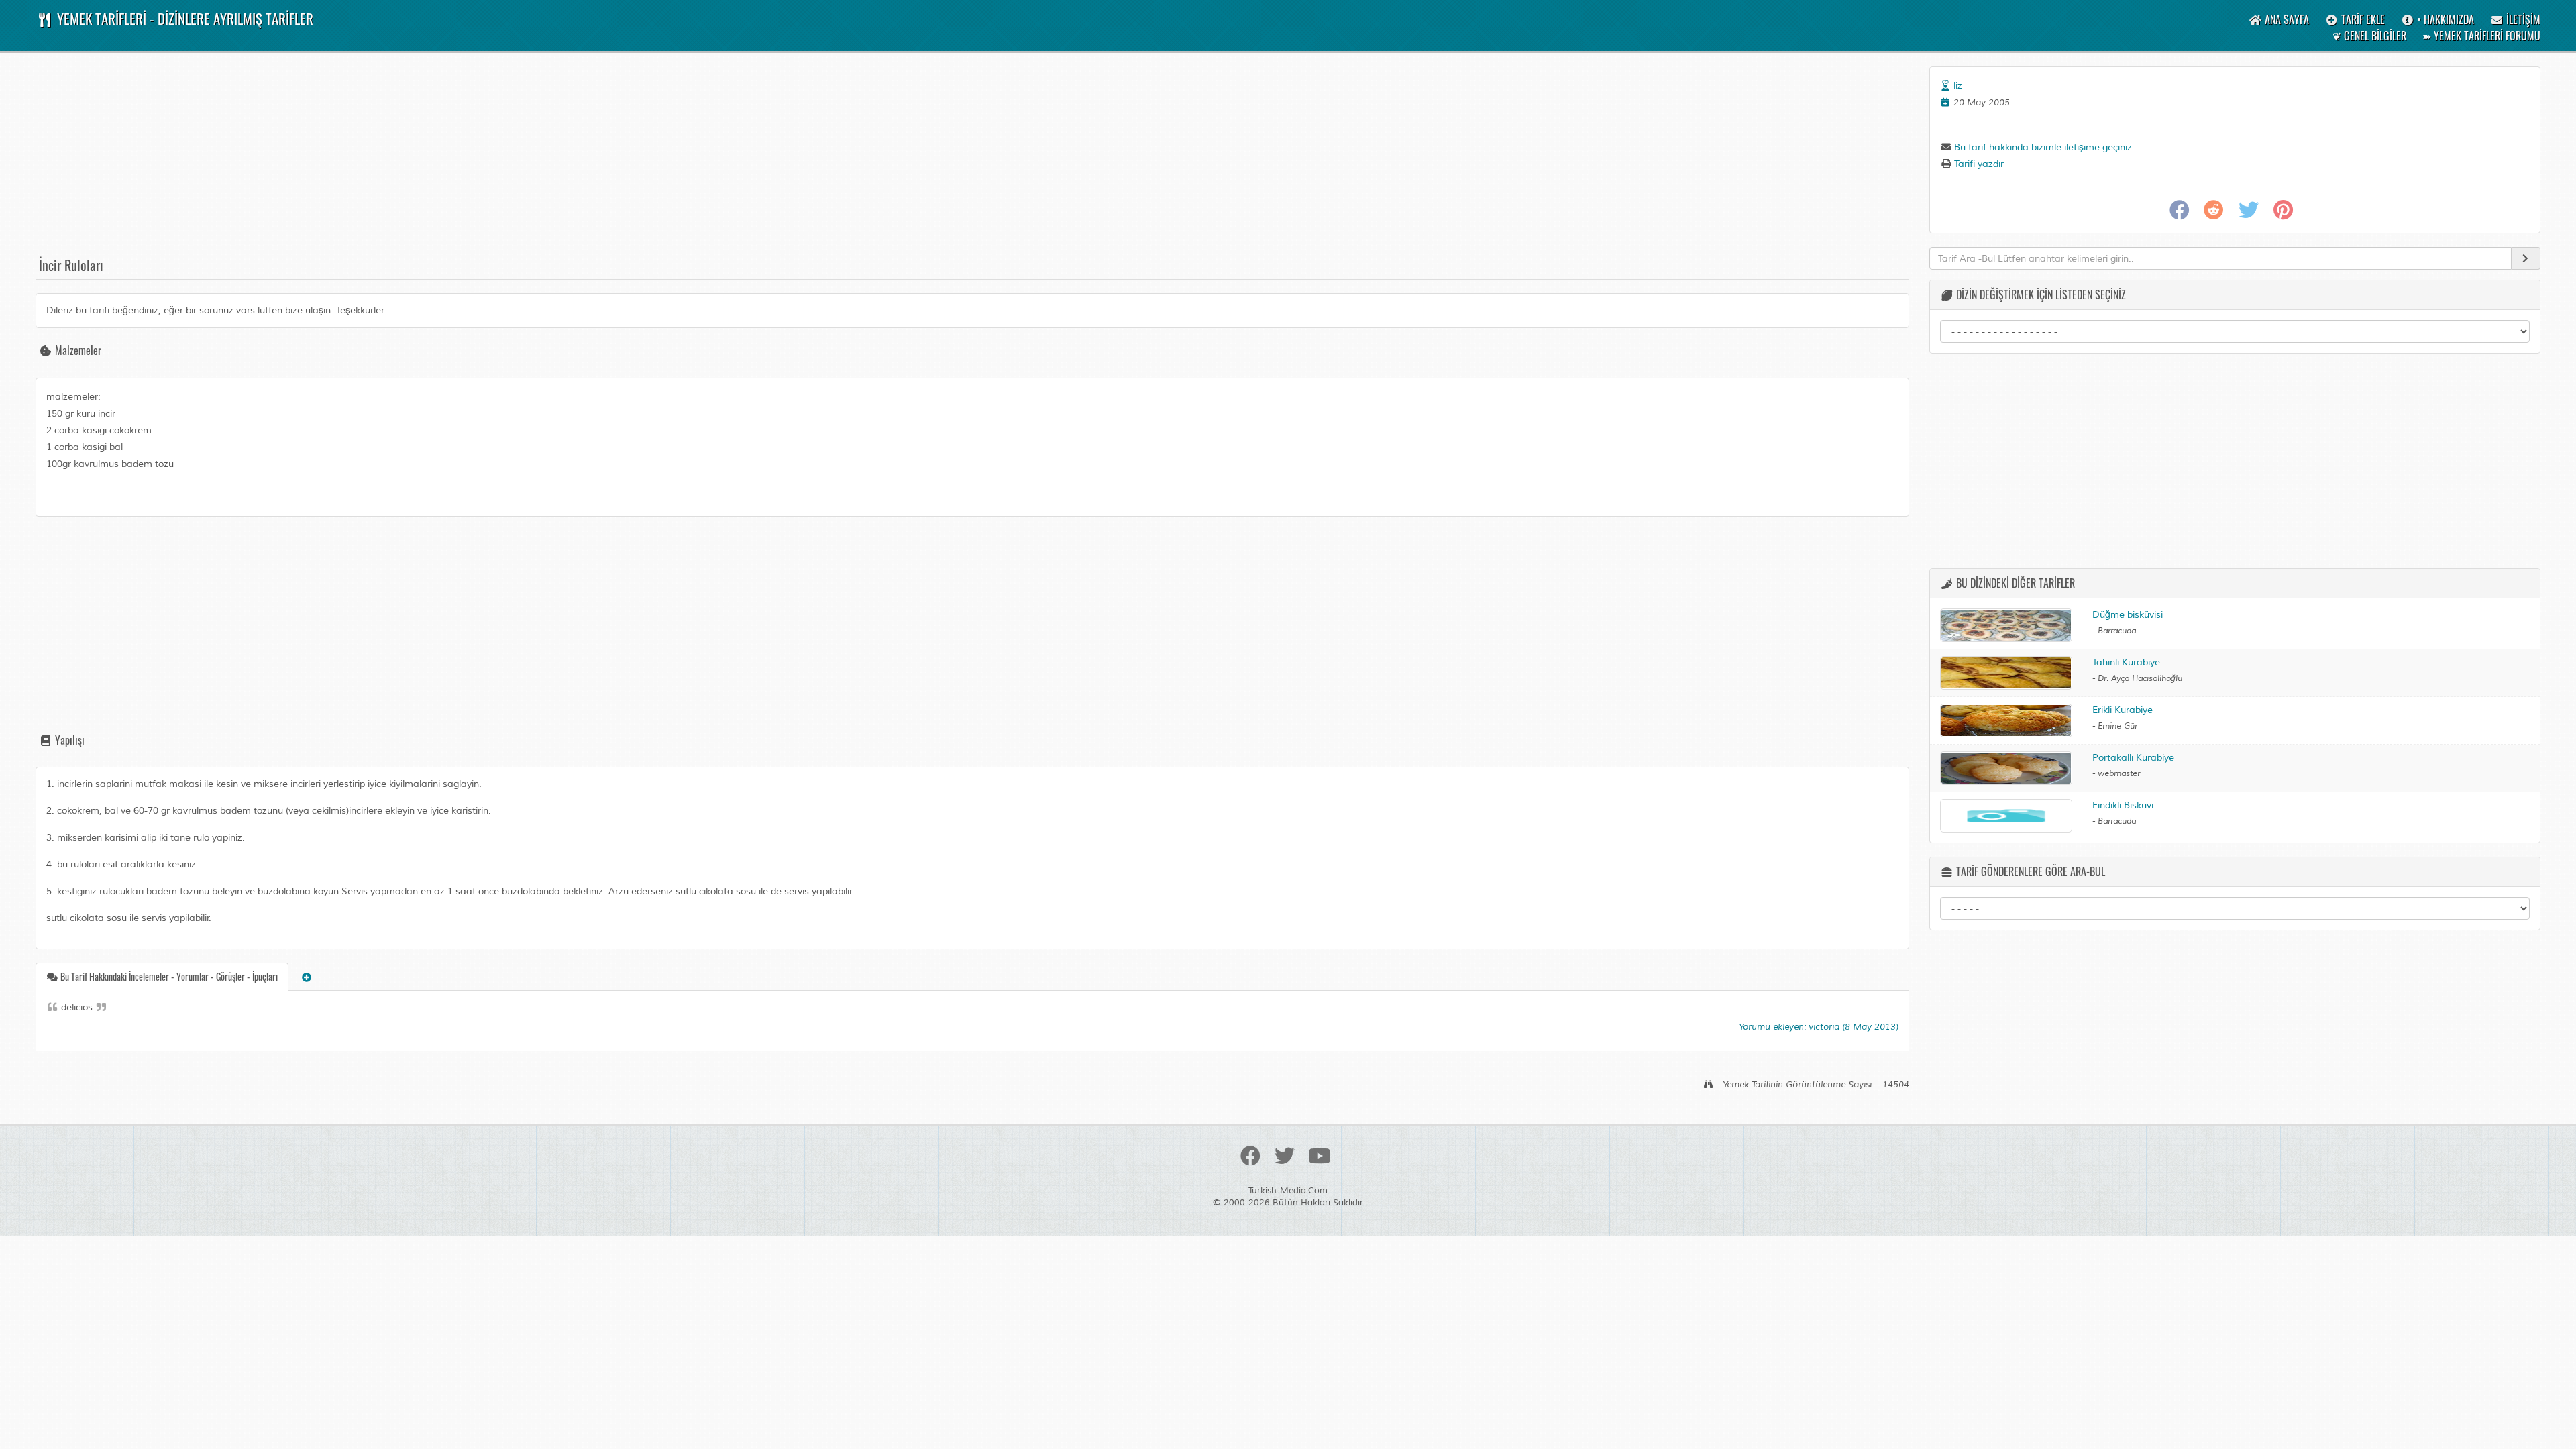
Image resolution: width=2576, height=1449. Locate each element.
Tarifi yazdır (1978, 164)
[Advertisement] (438, 160)
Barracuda (2117, 631)
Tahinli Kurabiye (2126, 662)
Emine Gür (2117, 726)
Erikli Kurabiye (2123, 710)
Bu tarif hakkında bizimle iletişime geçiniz (2042, 147)
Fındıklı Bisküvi (2123, 805)
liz (1958, 86)
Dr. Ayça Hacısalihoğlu (2140, 679)
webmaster (2119, 774)
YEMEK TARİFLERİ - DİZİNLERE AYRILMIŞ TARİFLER (183, 18)
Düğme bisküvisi (2128, 615)
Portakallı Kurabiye (2133, 758)
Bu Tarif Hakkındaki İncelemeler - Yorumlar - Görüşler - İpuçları (168, 976)
